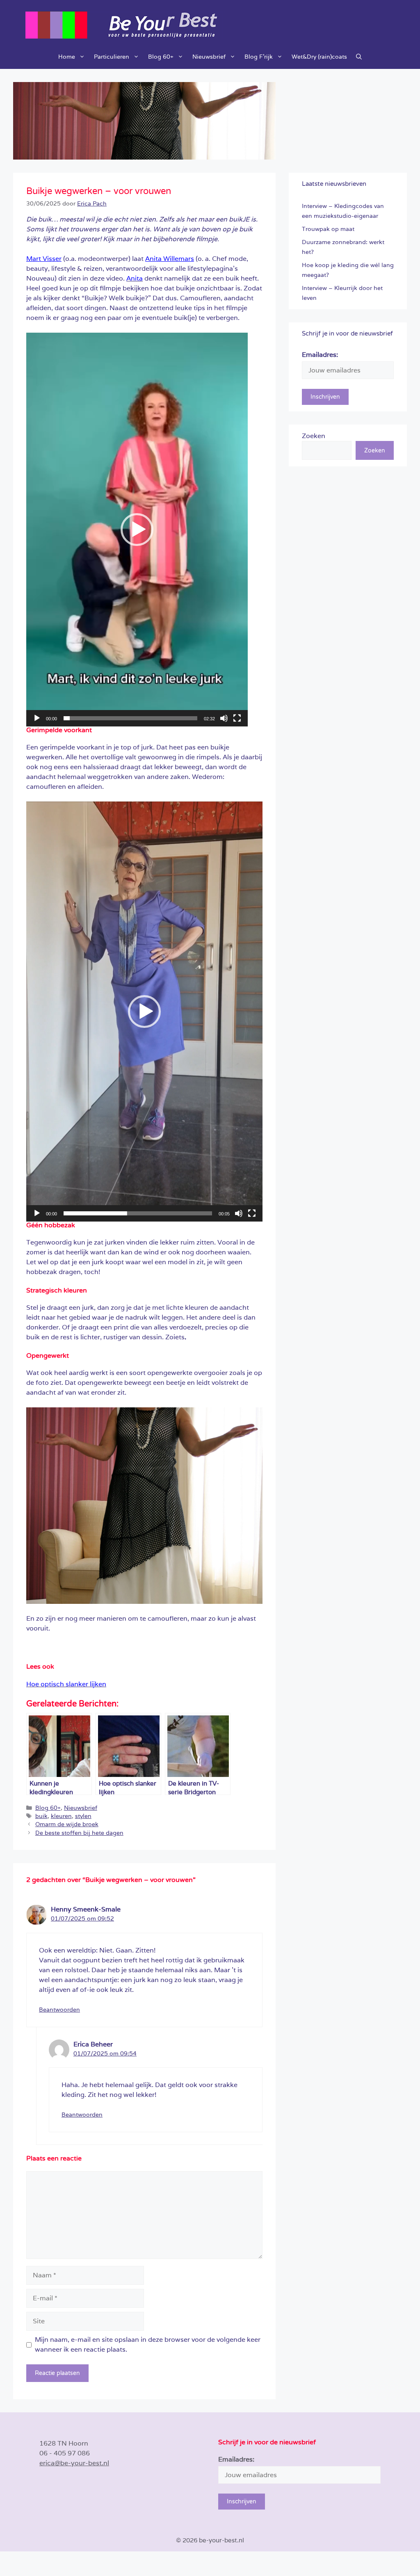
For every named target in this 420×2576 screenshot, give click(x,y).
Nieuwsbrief (209, 57)
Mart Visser (44, 259)
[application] (137, 530)
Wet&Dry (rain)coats (319, 57)
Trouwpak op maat (328, 229)
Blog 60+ (161, 57)
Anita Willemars (170, 259)
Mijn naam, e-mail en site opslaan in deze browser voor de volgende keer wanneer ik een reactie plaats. (148, 2344)
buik (41, 1816)
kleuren (61, 1816)
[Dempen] (224, 718)
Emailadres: (320, 355)
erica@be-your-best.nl (74, 2463)
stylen (83, 1816)
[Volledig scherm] (237, 718)
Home (67, 57)
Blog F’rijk (259, 57)
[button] (359, 57)
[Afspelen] (37, 718)
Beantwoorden (59, 2010)
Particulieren (112, 57)
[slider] (130, 718)
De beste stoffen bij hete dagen (79, 1833)
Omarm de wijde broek (67, 1824)
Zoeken (314, 436)
